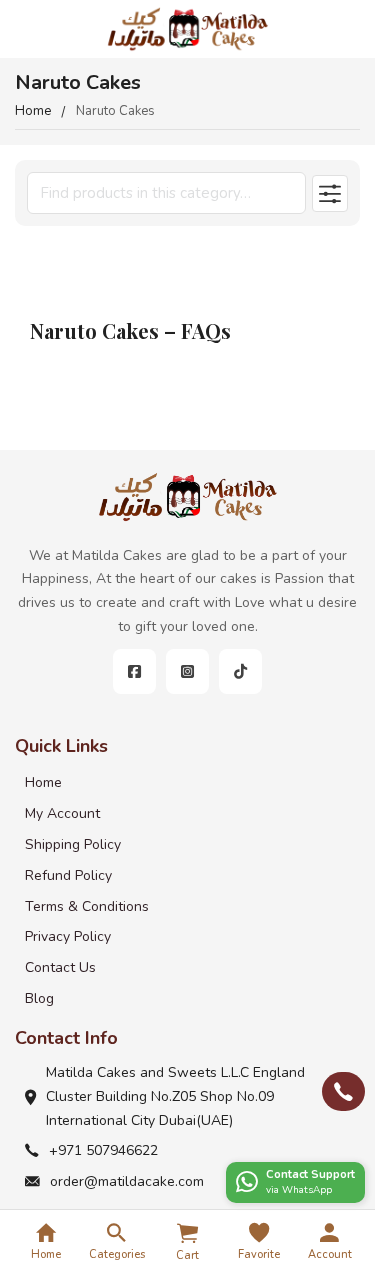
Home (33, 111)
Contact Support (310, 1174)
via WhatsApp (299, 1190)
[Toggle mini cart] (187, 1233)
